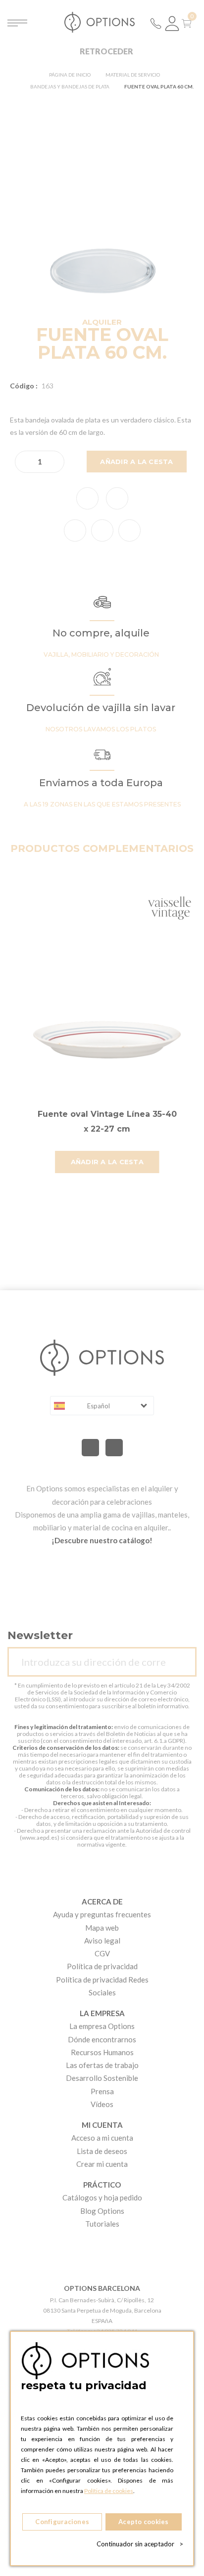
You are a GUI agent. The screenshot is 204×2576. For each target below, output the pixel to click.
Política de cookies (109, 2491)
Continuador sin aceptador (140, 2544)
